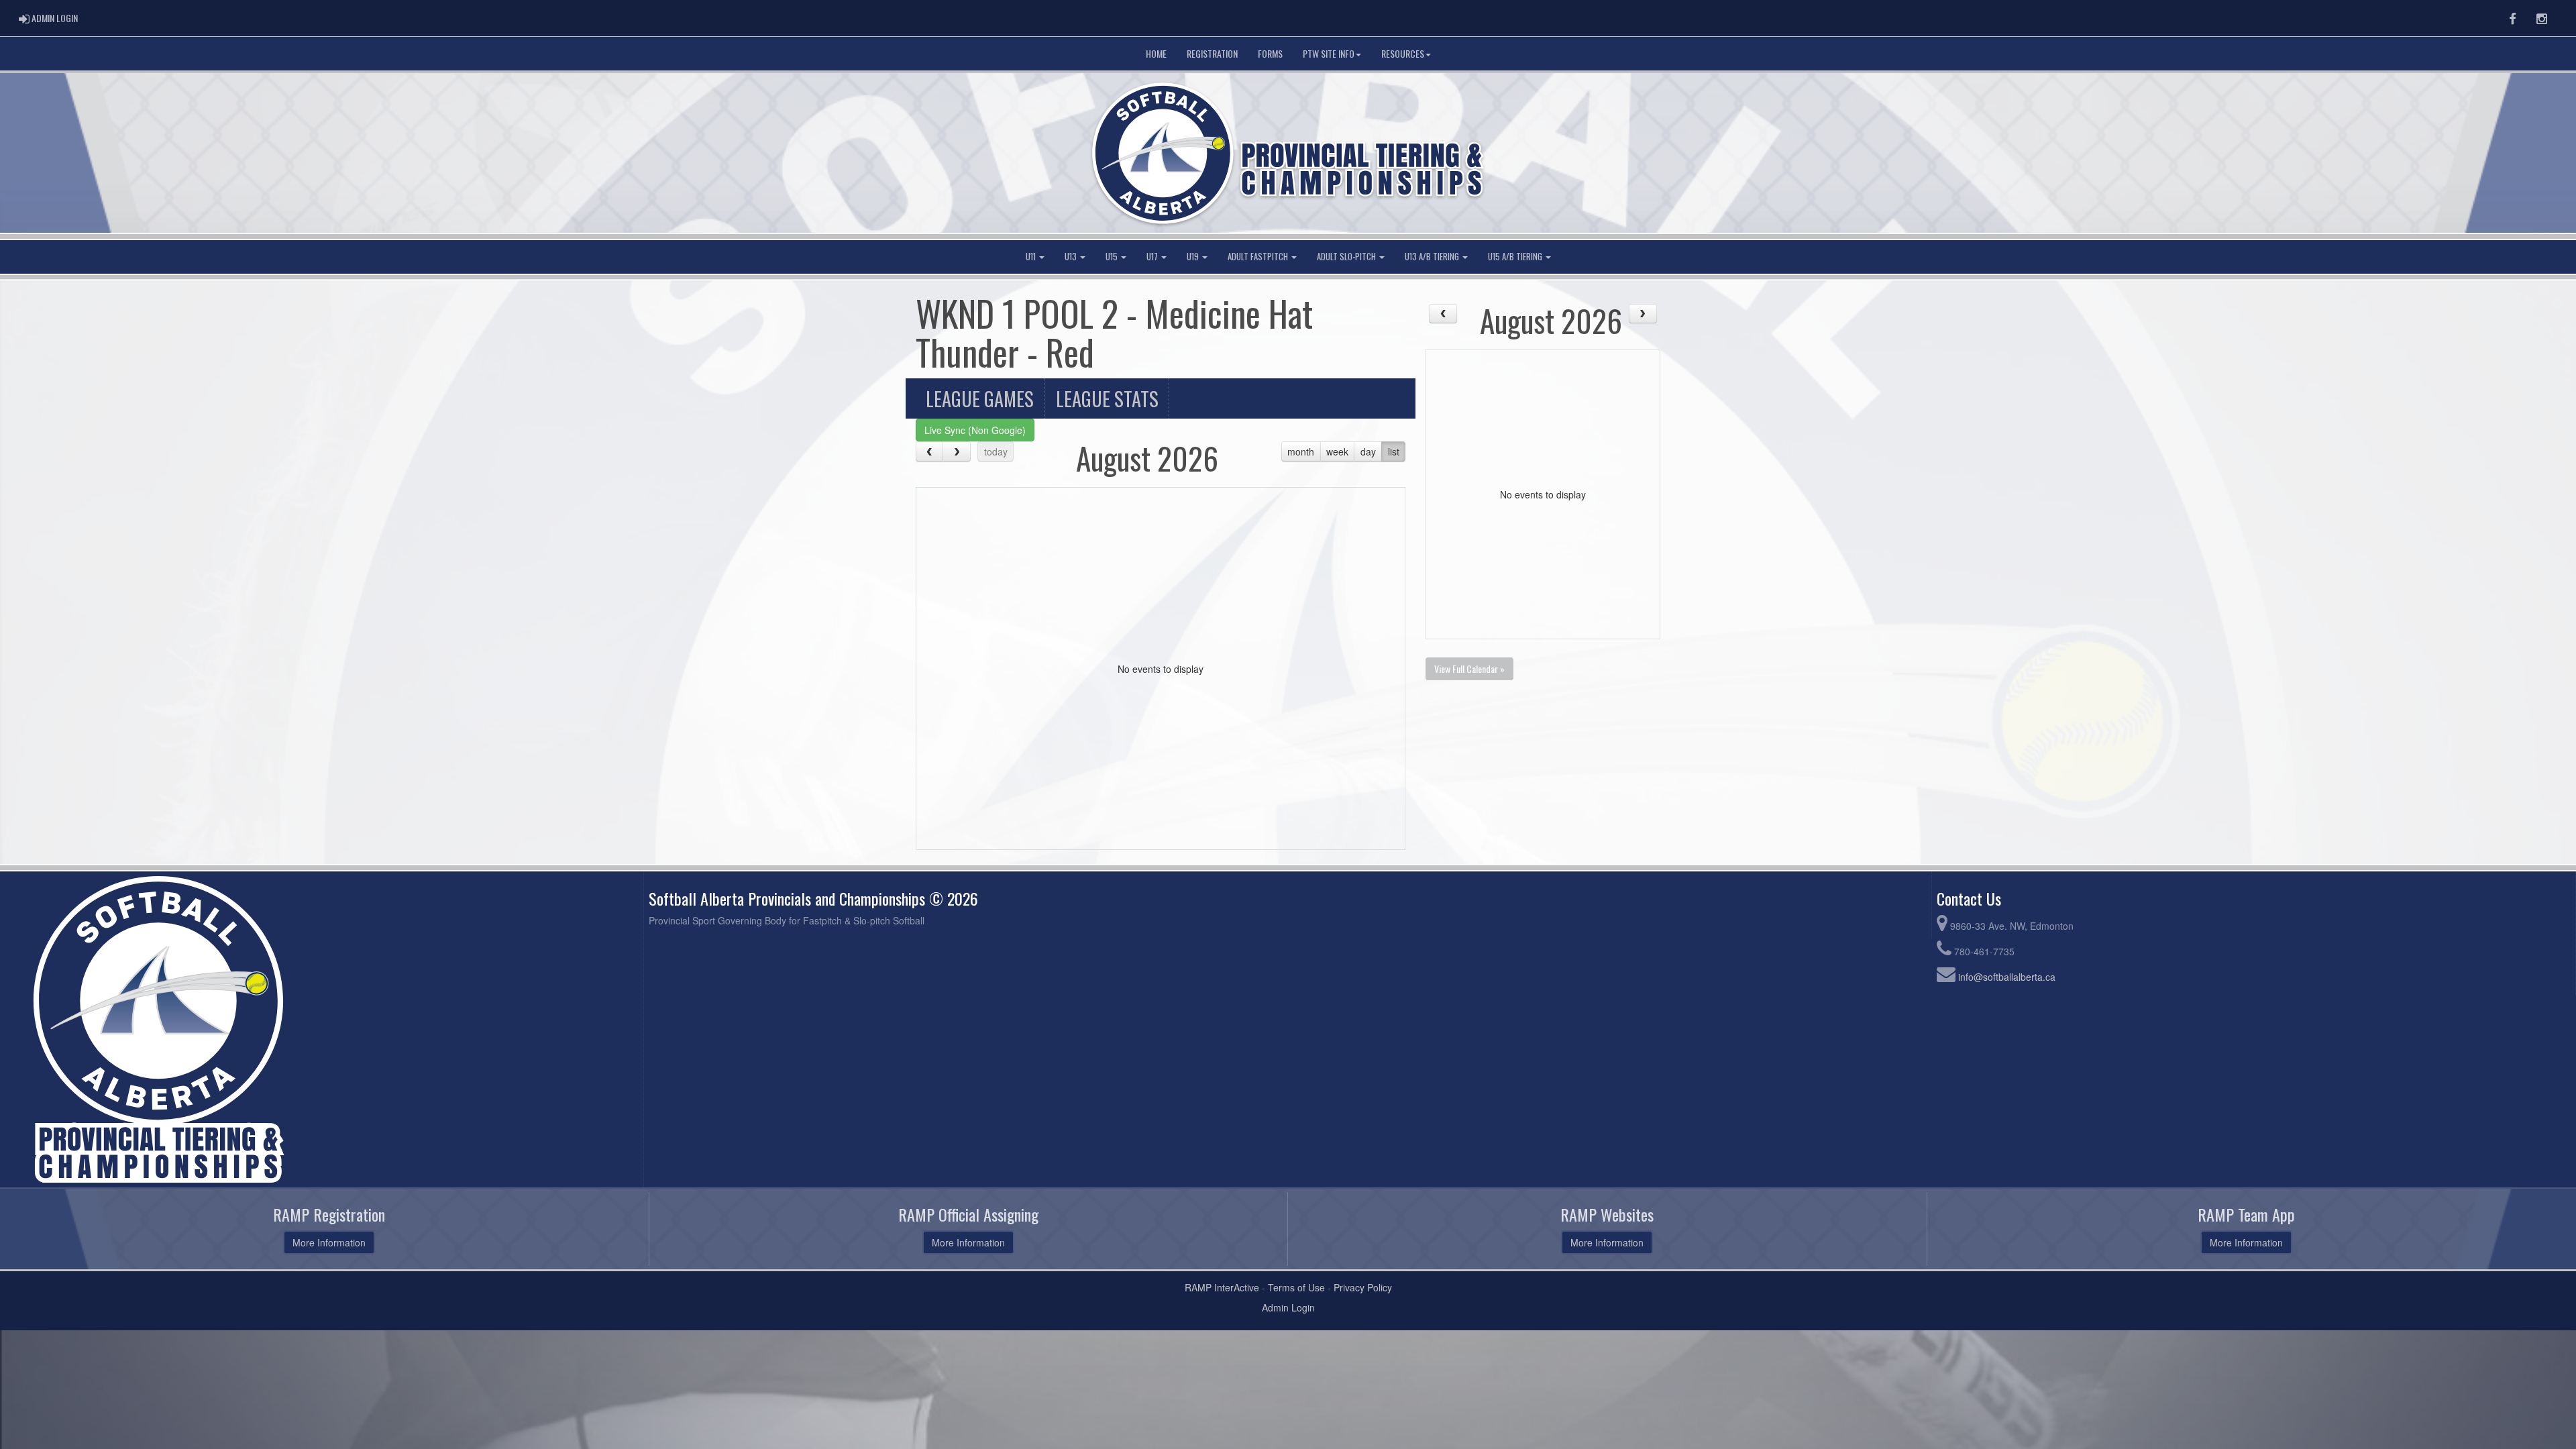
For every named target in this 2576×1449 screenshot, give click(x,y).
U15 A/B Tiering (1516, 257)
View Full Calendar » (1469, 668)
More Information (329, 1242)
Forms (1270, 53)
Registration (1212, 53)
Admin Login (1288, 1307)
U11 (1032, 257)
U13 (1072, 257)
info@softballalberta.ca (2007, 977)
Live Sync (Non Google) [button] (975, 430)
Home (1156, 53)
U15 (1113, 257)
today (996, 451)
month (1301, 451)
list (1394, 451)
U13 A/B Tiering (1433, 257)
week (1337, 451)
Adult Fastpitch (1259, 257)
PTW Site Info (1329, 53)
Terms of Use (1296, 1287)
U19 (1194, 257)
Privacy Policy (1363, 1287)
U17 (1153, 257)
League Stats (1107, 398)
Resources (1403, 53)
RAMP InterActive (1222, 1287)
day (1368, 451)
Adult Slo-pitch (1347, 257)
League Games (980, 398)
